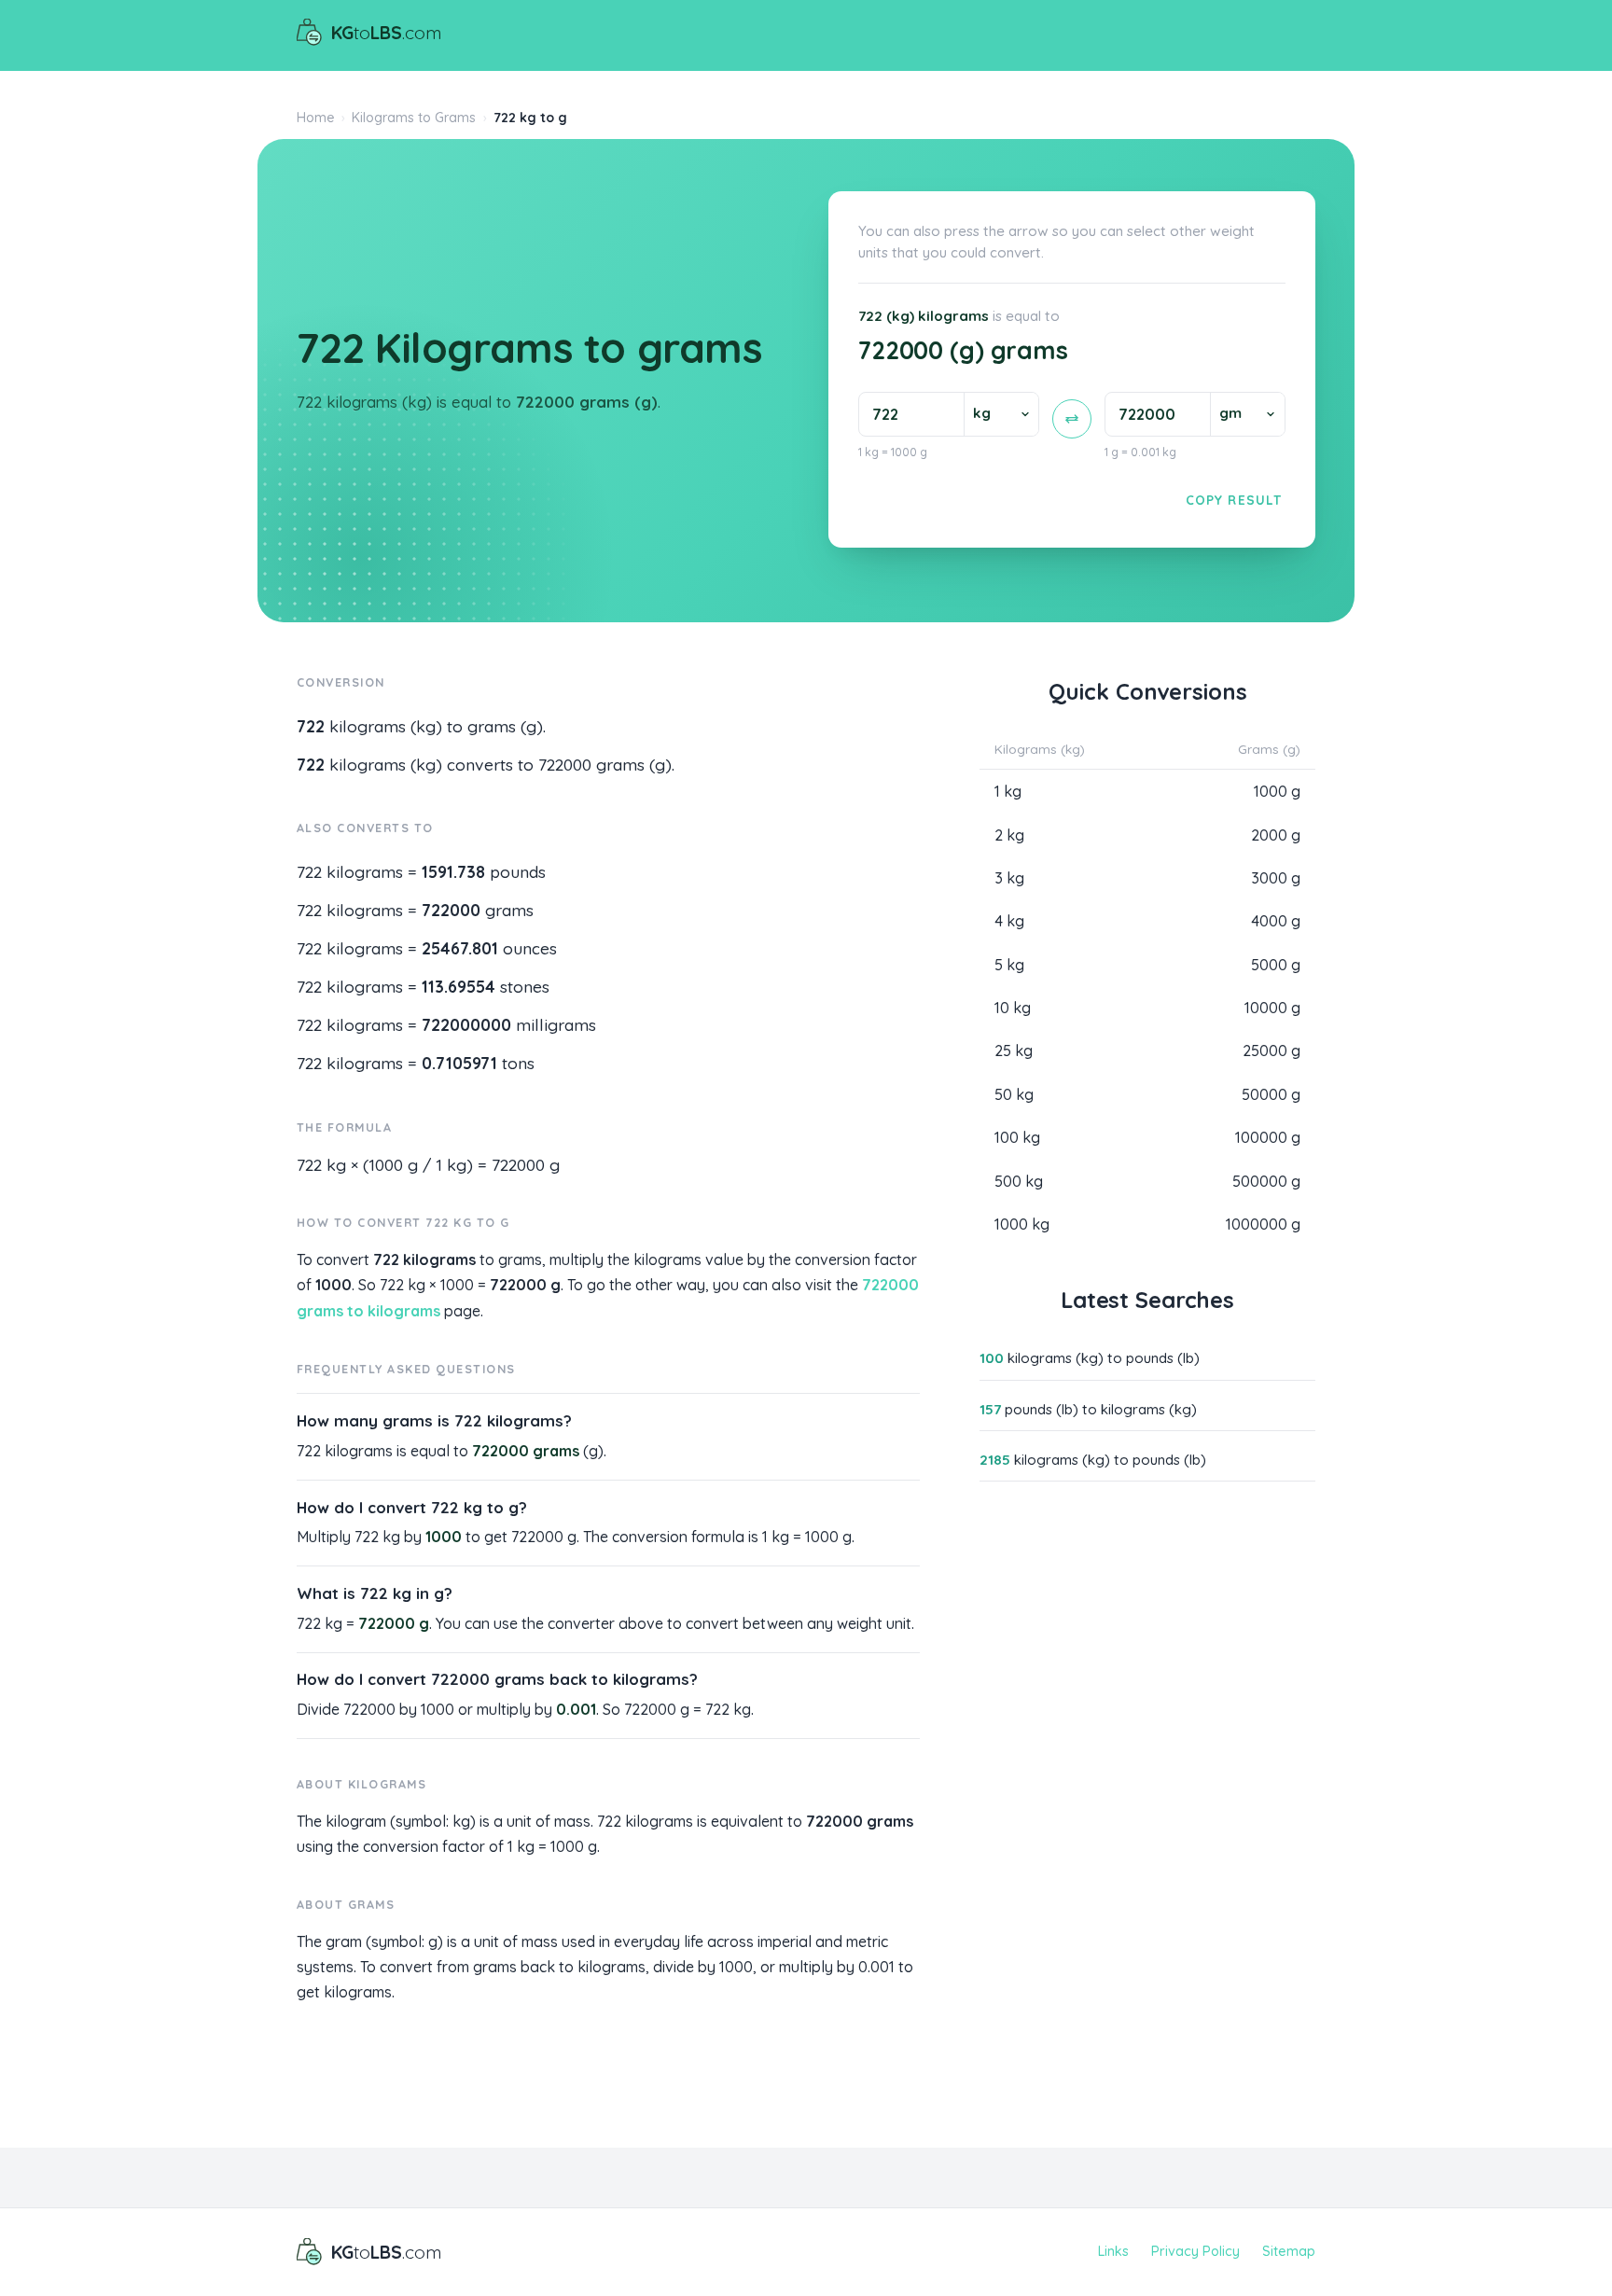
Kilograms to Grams (414, 118)
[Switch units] (1072, 419)
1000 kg (1022, 1224)
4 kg (1009, 921)
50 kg (1014, 1094)
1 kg (1008, 791)
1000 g (1277, 791)
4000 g (1276, 921)
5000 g (1276, 965)
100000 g (1268, 1137)
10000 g (1272, 1008)
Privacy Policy (1195, 2251)
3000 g (1276, 878)
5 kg (1009, 965)
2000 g (1276, 835)
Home (316, 118)
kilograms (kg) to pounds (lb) (1090, 1358)
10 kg (1013, 1008)
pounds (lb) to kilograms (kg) (1088, 1409)
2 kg (1009, 835)
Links (1113, 2251)
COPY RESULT (1234, 500)
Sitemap (1289, 2251)
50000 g (1271, 1094)
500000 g (1266, 1181)
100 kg (1017, 1137)
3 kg (1009, 878)
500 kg (1019, 1181)
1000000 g (1263, 1224)
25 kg (1014, 1051)
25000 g (1272, 1051)
